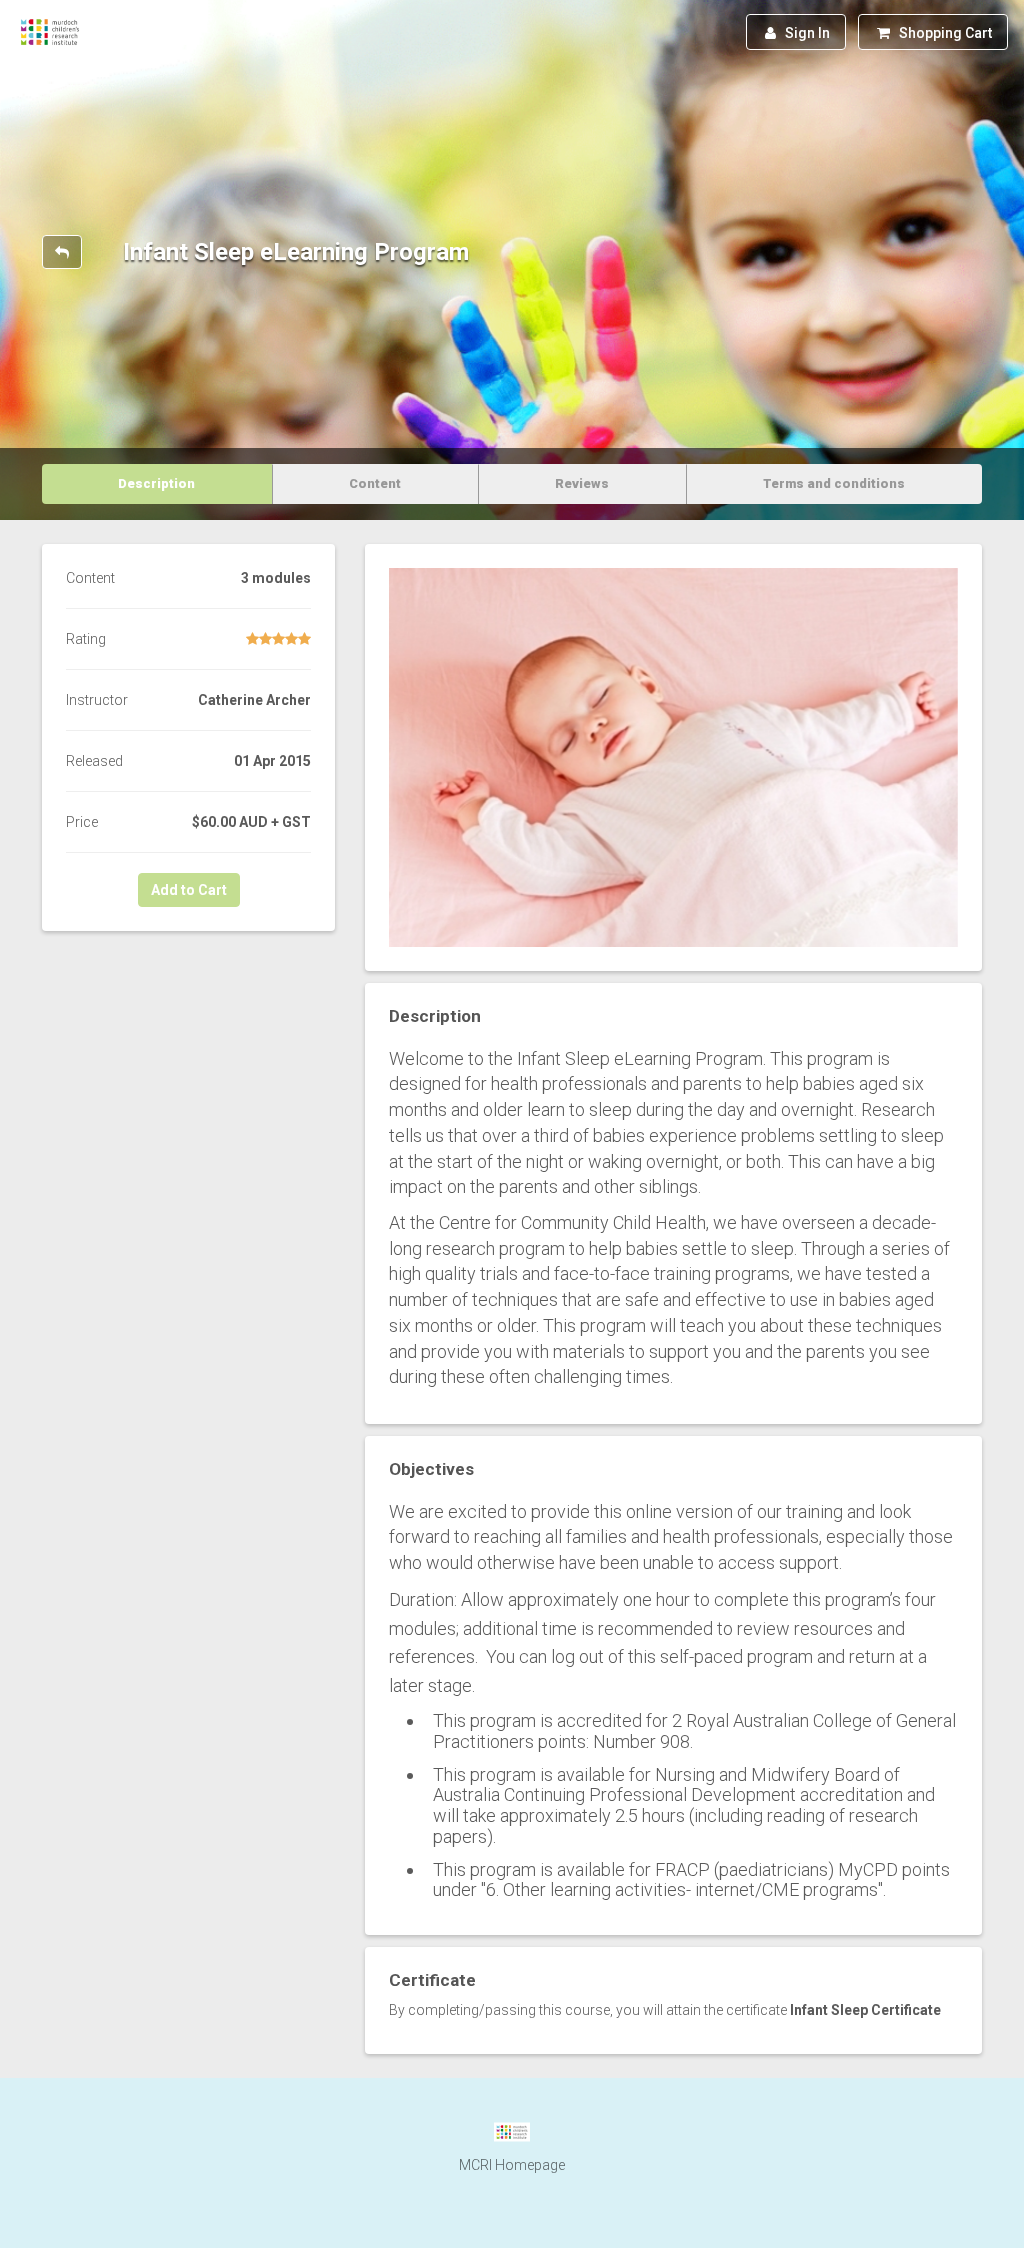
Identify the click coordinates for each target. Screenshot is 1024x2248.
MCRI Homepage (512, 2165)
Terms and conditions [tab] (834, 483)
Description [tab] (156, 483)
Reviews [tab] (582, 483)
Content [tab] (375, 483)
